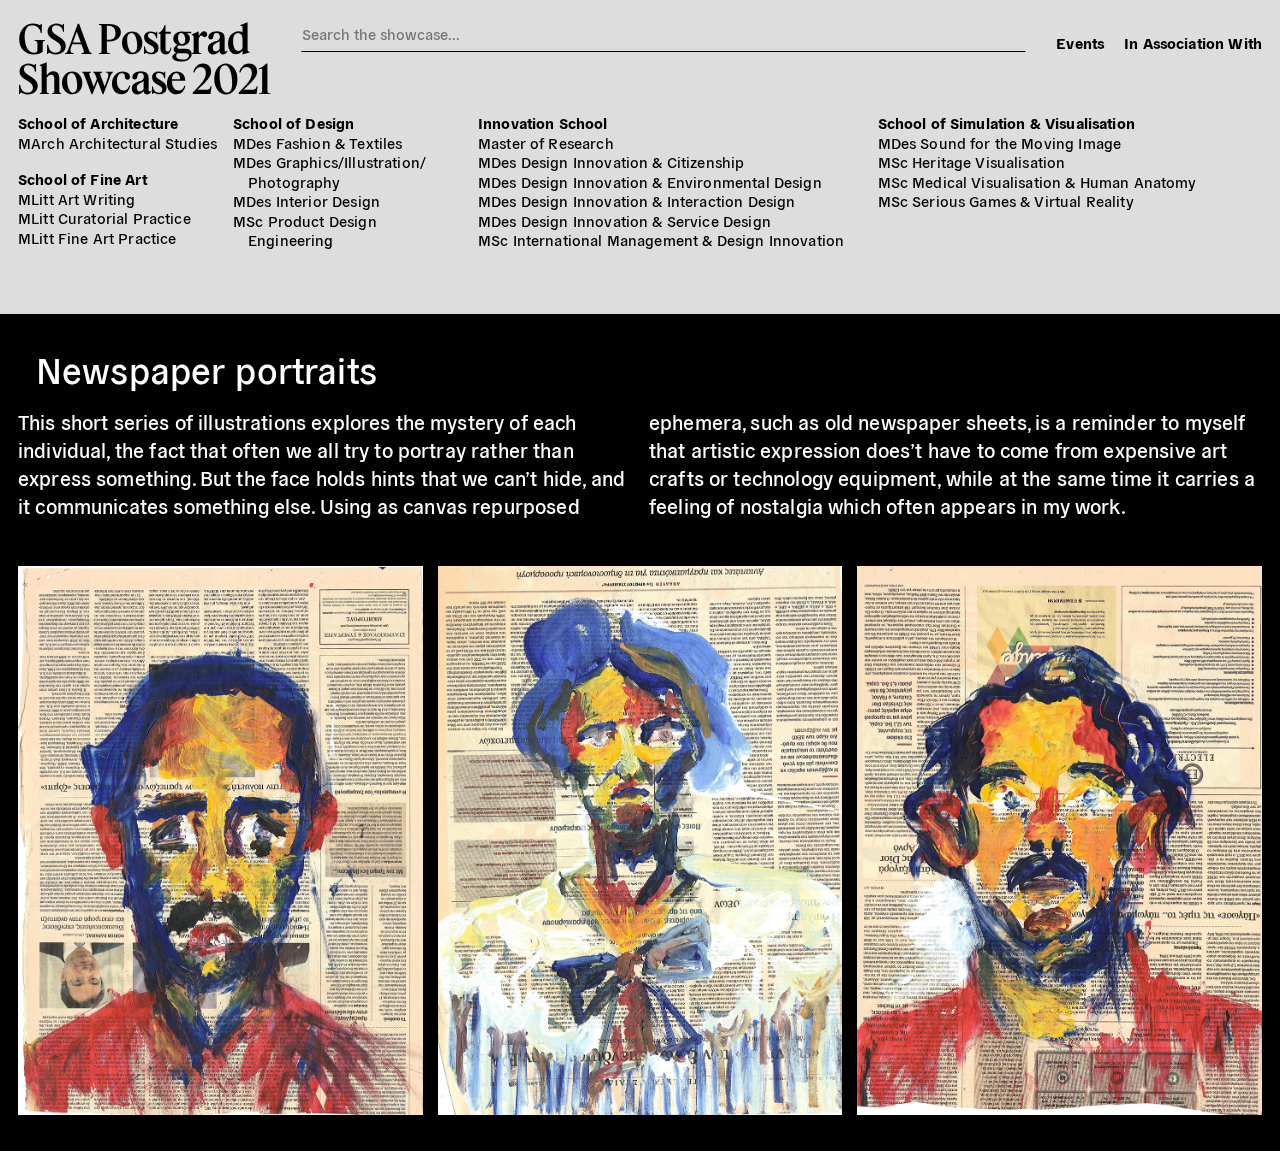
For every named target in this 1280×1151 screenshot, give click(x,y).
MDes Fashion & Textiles (317, 142)
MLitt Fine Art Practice (97, 237)
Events (1080, 42)
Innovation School (543, 122)
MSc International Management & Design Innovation (661, 239)
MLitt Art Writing (77, 198)
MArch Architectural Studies (117, 142)
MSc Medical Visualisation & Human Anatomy (1037, 181)
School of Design (293, 122)
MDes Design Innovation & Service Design (624, 220)
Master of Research (546, 142)
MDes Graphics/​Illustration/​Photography (329, 171)
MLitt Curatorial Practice (104, 217)
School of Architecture (98, 122)
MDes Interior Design (306, 200)
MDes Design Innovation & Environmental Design (650, 181)
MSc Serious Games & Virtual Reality (1006, 200)
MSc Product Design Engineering (305, 230)
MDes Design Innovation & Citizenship (611, 161)
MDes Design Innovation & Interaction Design (636, 200)
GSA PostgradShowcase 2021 (144, 58)
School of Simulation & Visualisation (1006, 122)
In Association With (1193, 42)
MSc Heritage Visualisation (972, 161)
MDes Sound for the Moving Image (1000, 142)
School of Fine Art (82, 178)
